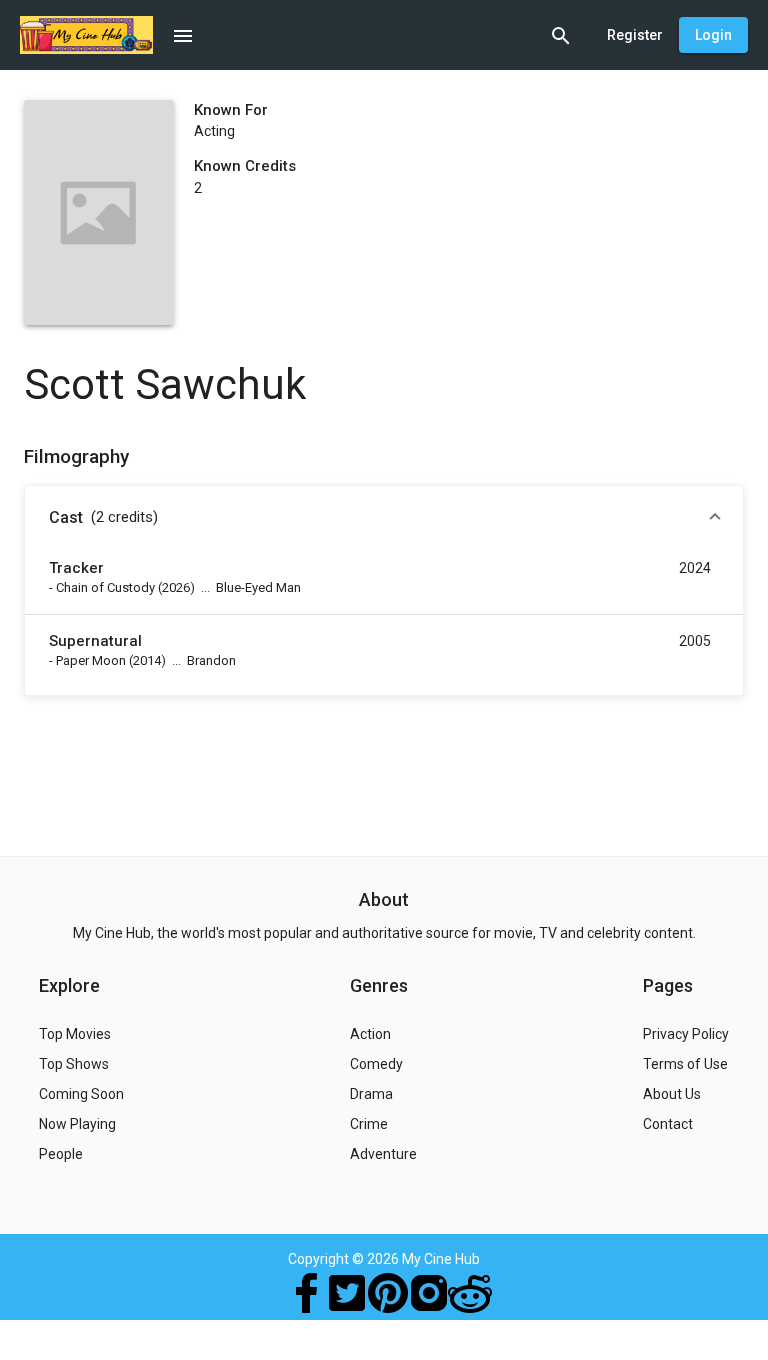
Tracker (76, 568)
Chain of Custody (105, 587)
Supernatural (95, 641)
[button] (384, 518)
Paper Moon (91, 660)
